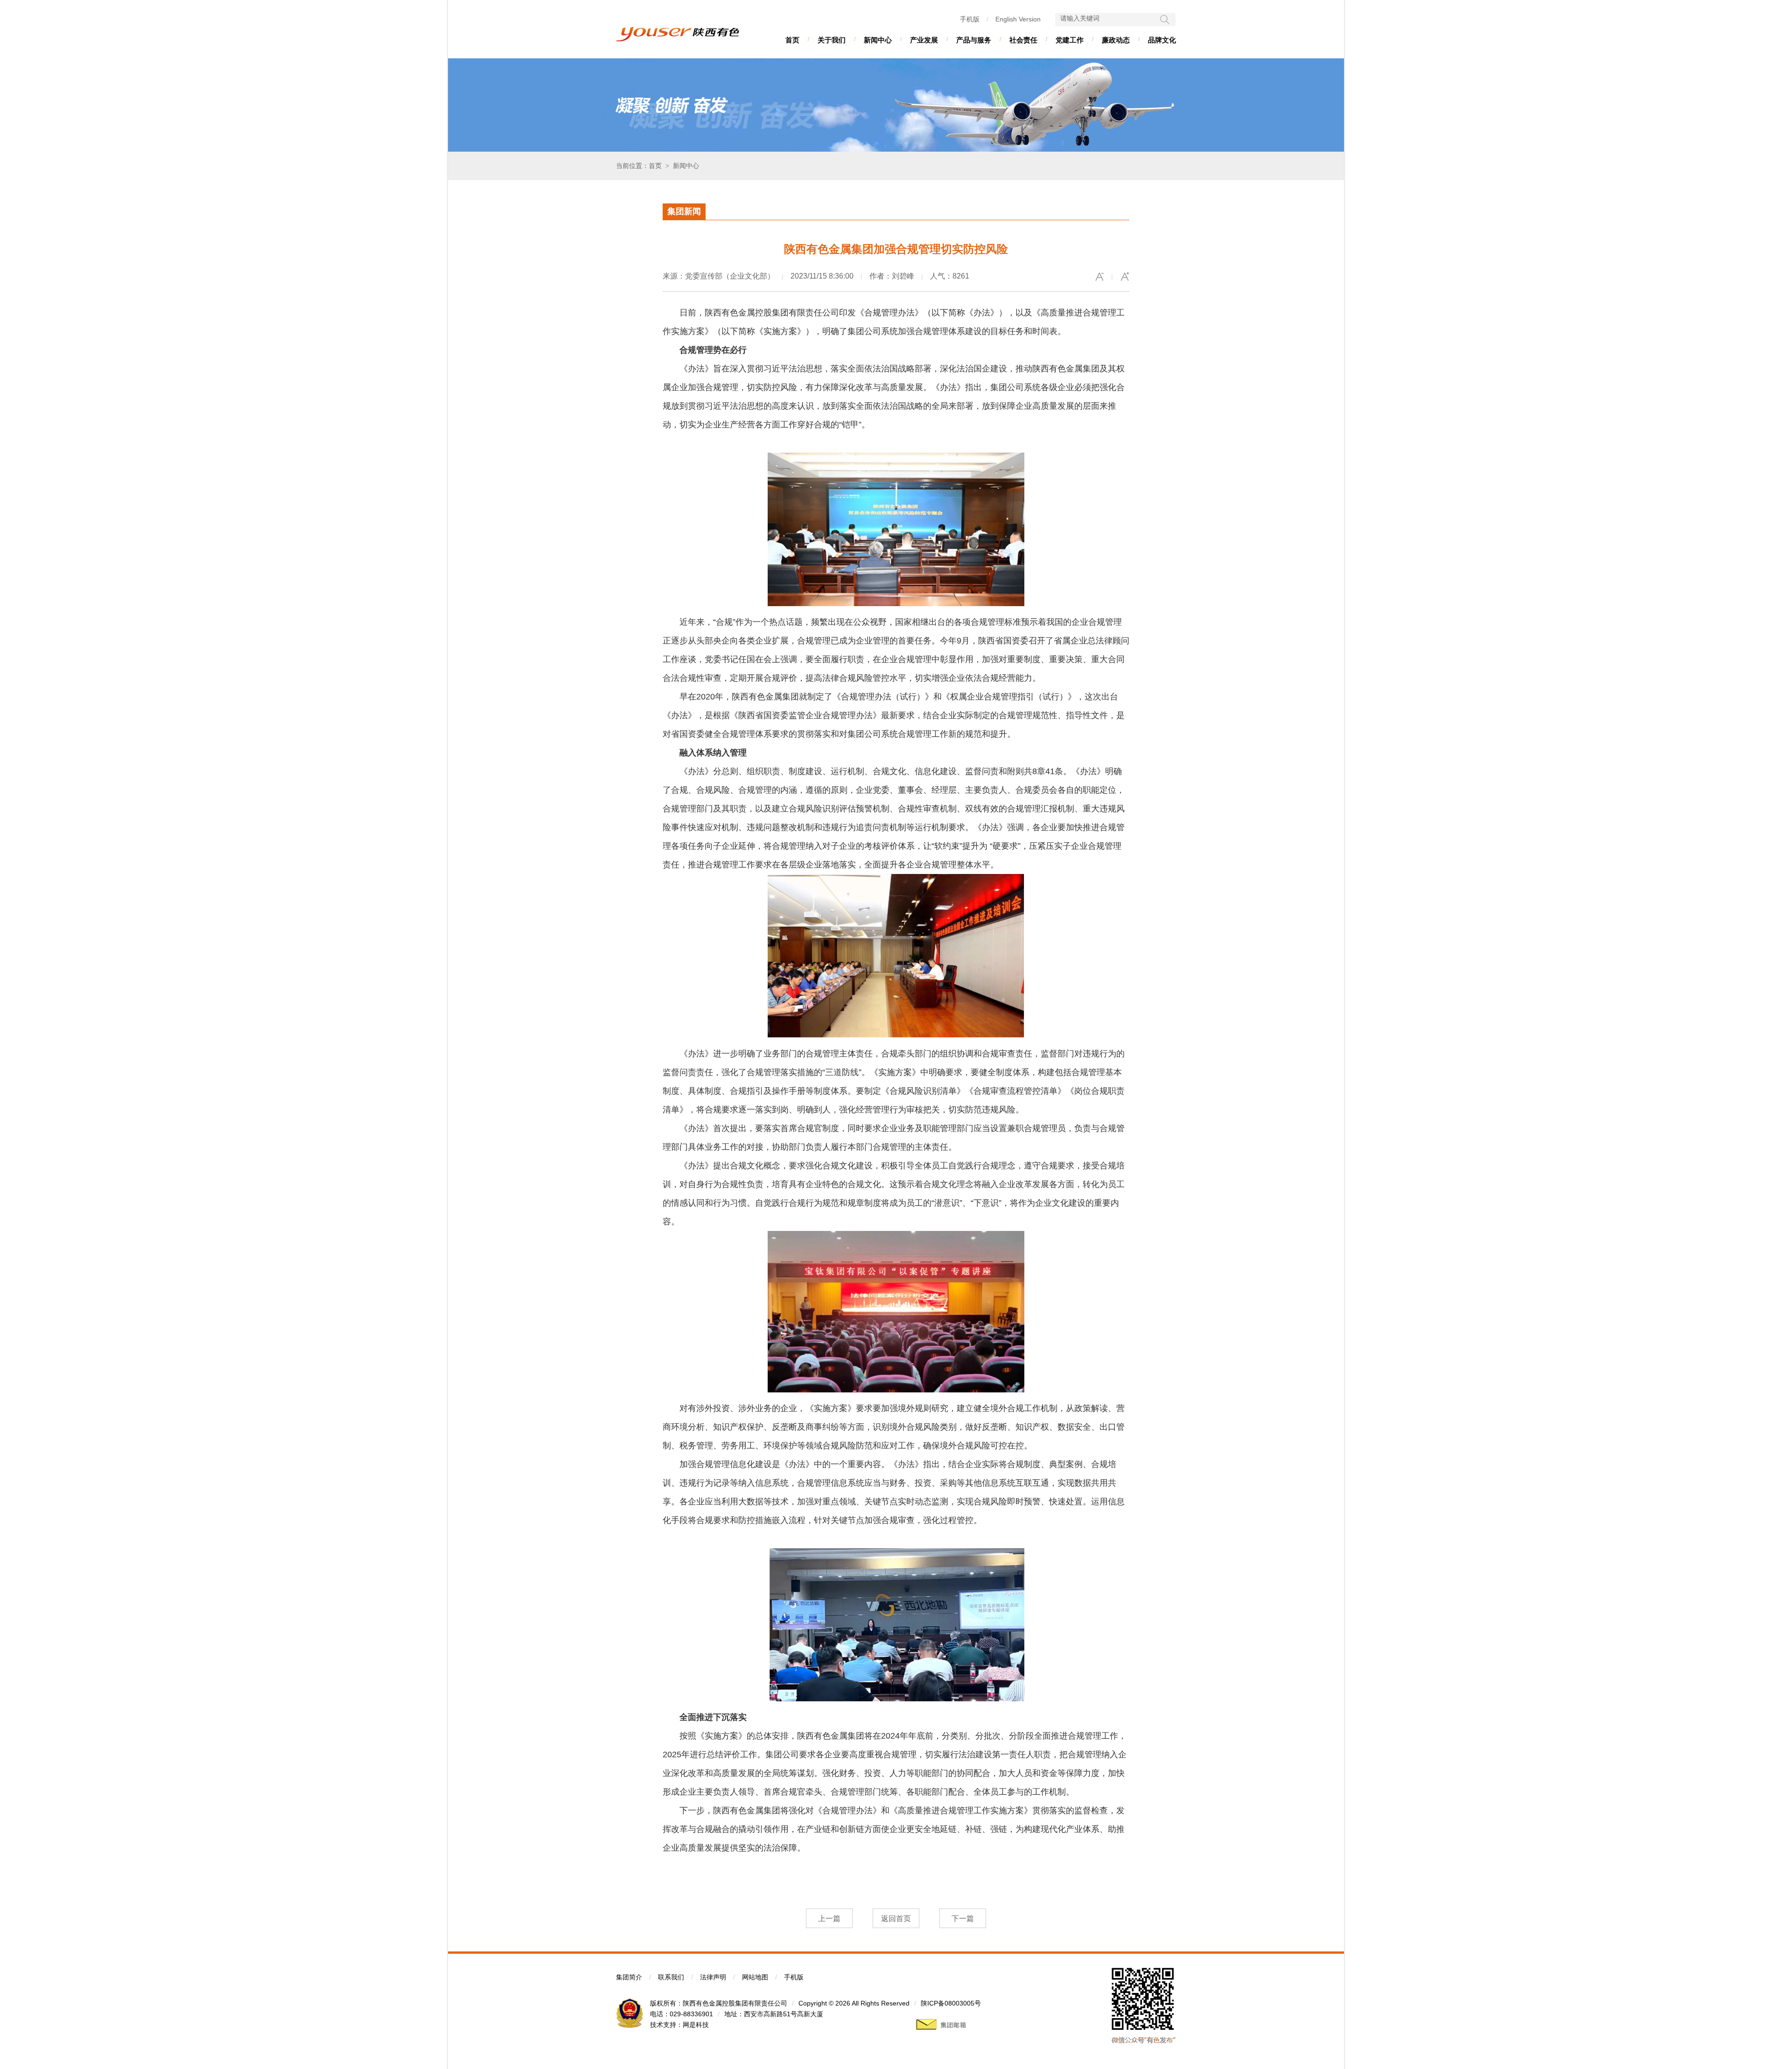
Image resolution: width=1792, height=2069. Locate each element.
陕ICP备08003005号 (951, 2003)
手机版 (970, 19)
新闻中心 (878, 40)
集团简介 (629, 1977)
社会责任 (1023, 40)
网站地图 (755, 1977)
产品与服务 (974, 40)
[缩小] (1099, 277)
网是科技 (696, 2025)
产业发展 (924, 40)
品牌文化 (1162, 40)
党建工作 (1070, 40)
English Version (1018, 19)
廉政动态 (1116, 40)
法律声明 (713, 1977)
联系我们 (671, 1977)
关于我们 (832, 40)
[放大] (1125, 277)
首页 (792, 40)
